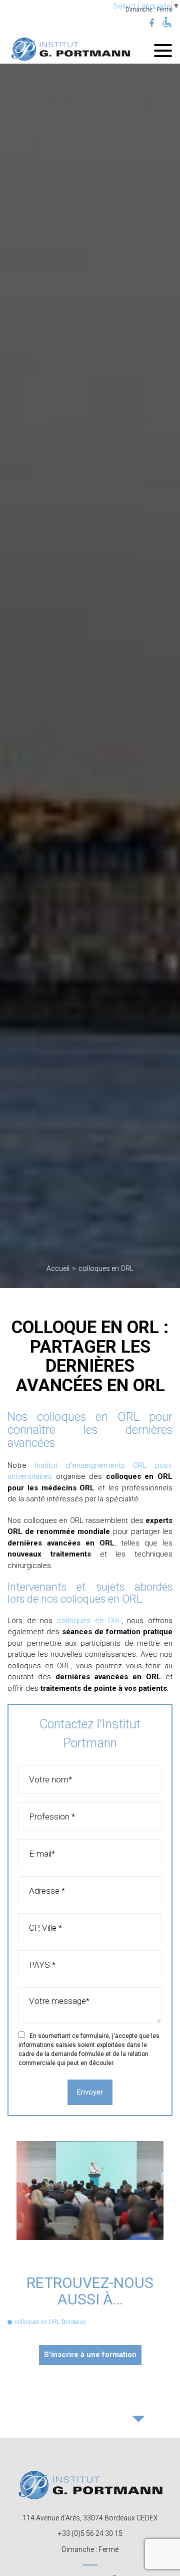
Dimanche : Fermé (90, 2549)
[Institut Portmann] (70, 49)
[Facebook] (151, 24)
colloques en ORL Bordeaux (50, 2322)
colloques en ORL (89, 1621)
